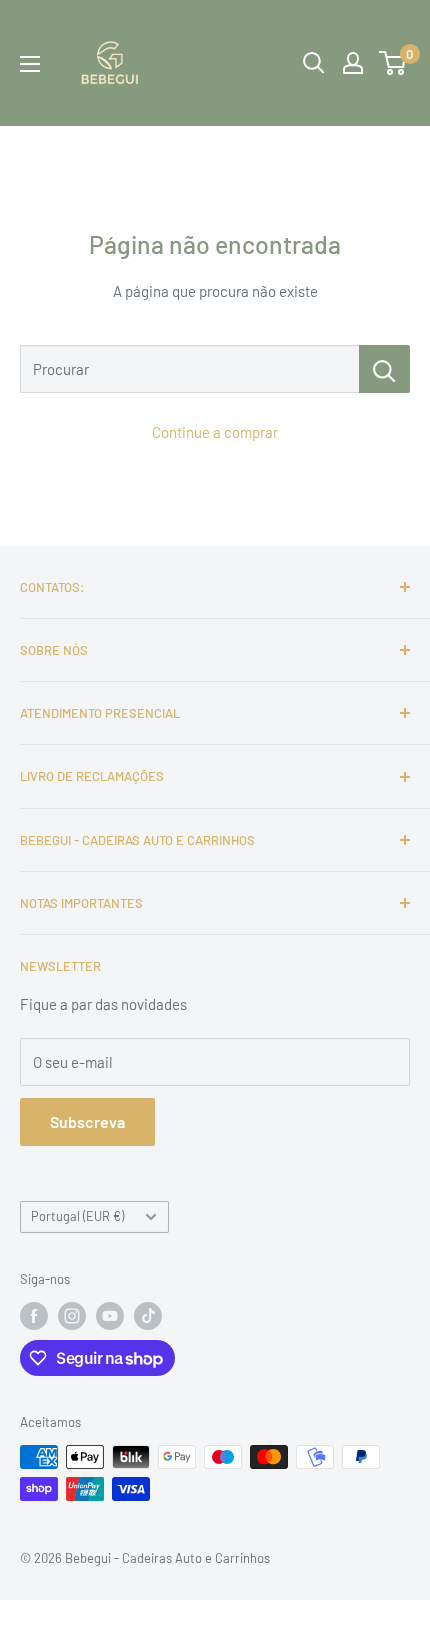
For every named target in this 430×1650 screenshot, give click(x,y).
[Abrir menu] (30, 64)
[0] (393, 63)
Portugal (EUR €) (77, 1216)
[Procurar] (384, 369)
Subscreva (87, 1121)
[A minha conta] (353, 63)
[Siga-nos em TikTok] (148, 1316)
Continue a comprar (215, 432)
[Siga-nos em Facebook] (34, 1316)
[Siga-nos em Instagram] (72, 1316)
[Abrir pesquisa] (314, 63)
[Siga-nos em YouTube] (110, 1316)
